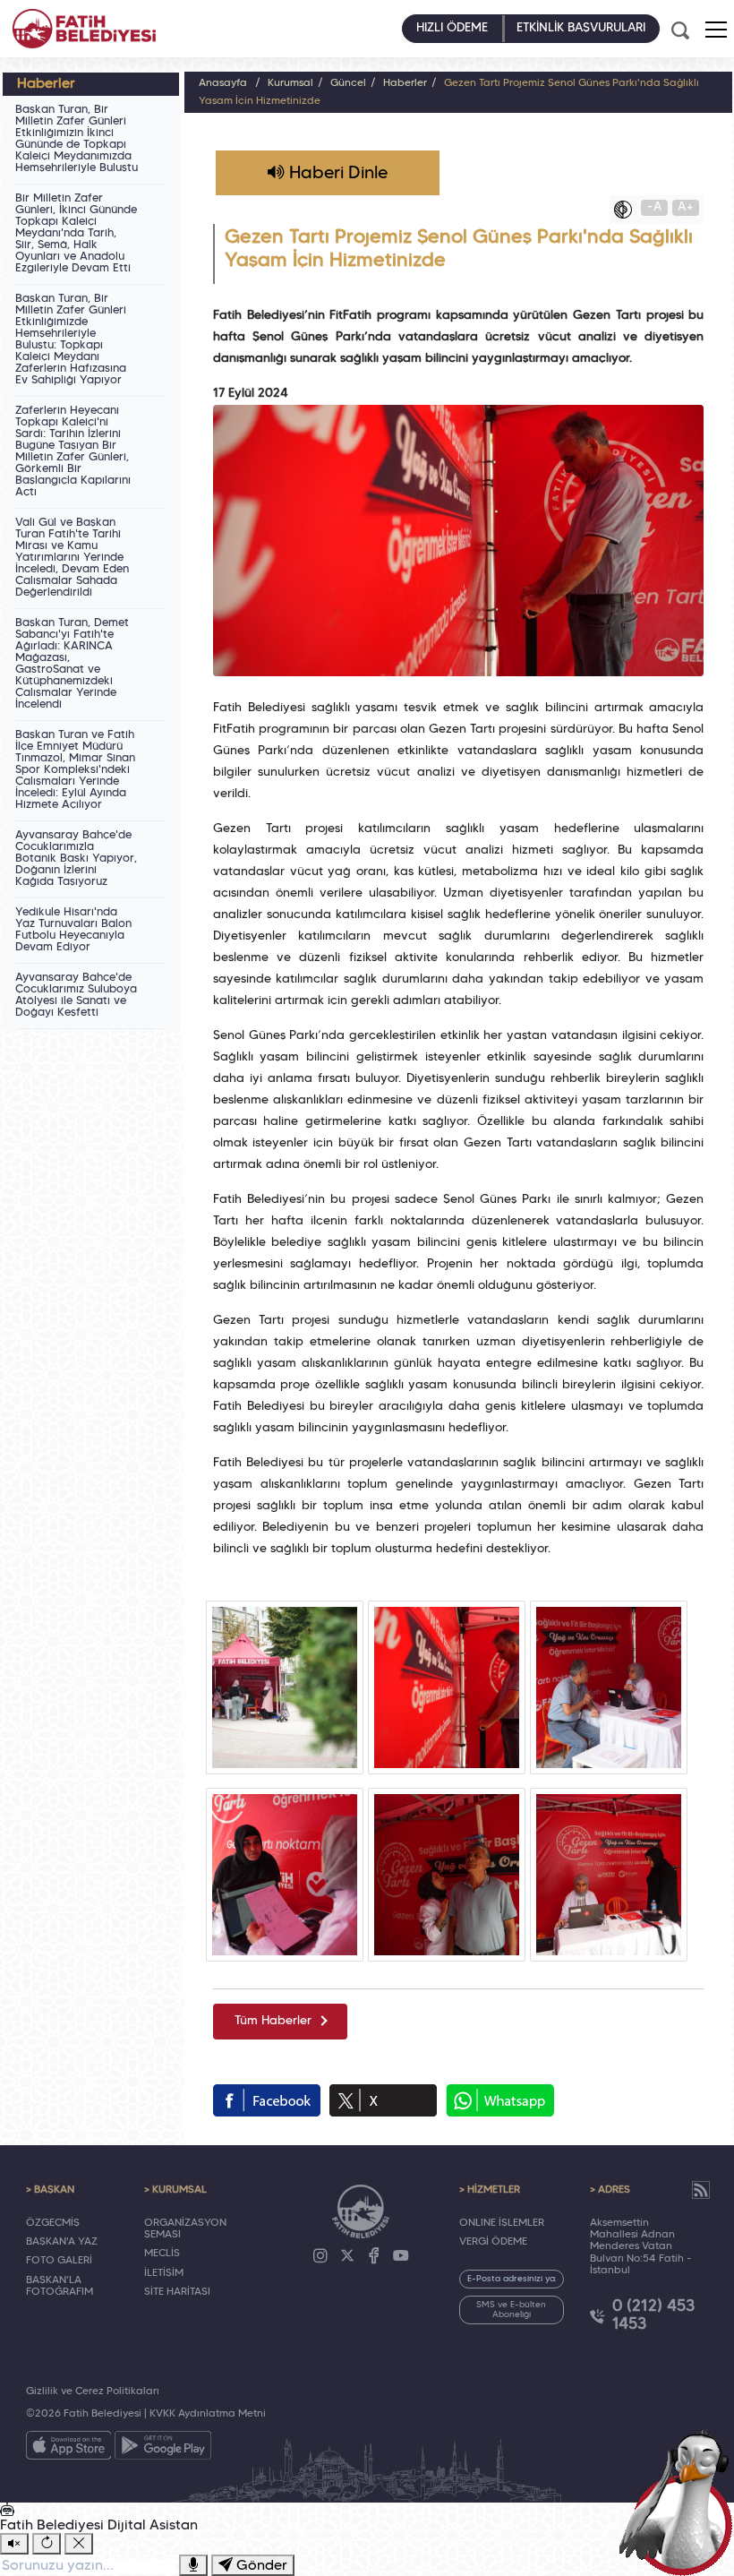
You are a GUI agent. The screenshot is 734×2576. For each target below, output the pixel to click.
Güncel (348, 83)
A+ (686, 207)
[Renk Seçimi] (627, 210)
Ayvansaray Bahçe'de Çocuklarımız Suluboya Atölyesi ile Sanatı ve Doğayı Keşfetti (76, 996)
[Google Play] (163, 2449)
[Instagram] (320, 2256)
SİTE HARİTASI (177, 2292)
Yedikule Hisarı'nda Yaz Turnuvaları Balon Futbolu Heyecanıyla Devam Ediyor (73, 930)
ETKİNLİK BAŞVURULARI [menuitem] (581, 28)
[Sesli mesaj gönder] (193, 2565)
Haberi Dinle (336, 174)
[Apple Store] (69, 2449)
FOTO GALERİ (59, 2261)
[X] (347, 2256)
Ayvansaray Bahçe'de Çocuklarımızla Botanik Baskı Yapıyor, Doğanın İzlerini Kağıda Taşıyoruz (76, 859)
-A (655, 207)
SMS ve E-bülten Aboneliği (511, 2310)
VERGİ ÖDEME (493, 2242)
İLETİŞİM (164, 2273)
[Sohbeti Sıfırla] (47, 2544)
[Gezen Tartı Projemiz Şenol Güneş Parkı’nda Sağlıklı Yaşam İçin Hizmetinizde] (285, 1687)
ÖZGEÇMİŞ (53, 2223)
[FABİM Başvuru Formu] (682, 2501)
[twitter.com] (383, 2100)
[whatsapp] (500, 2100)
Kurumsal (290, 83)
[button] (716, 30)
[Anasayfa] (84, 29)
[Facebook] (374, 2256)
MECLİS (162, 2254)
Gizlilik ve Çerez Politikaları (93, 2391)
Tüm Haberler (273, 2021)
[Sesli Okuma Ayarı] (14, 2544)
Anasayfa (223, 83)
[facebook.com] (267, 2100)
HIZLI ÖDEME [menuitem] (452, 28)
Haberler (405, 83)
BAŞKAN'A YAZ (62, 2242)
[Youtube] (401, 2256)
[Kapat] (79, 2544)
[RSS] (701, 2190)
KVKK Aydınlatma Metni (208, 2414)
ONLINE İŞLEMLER (502, 2223)
